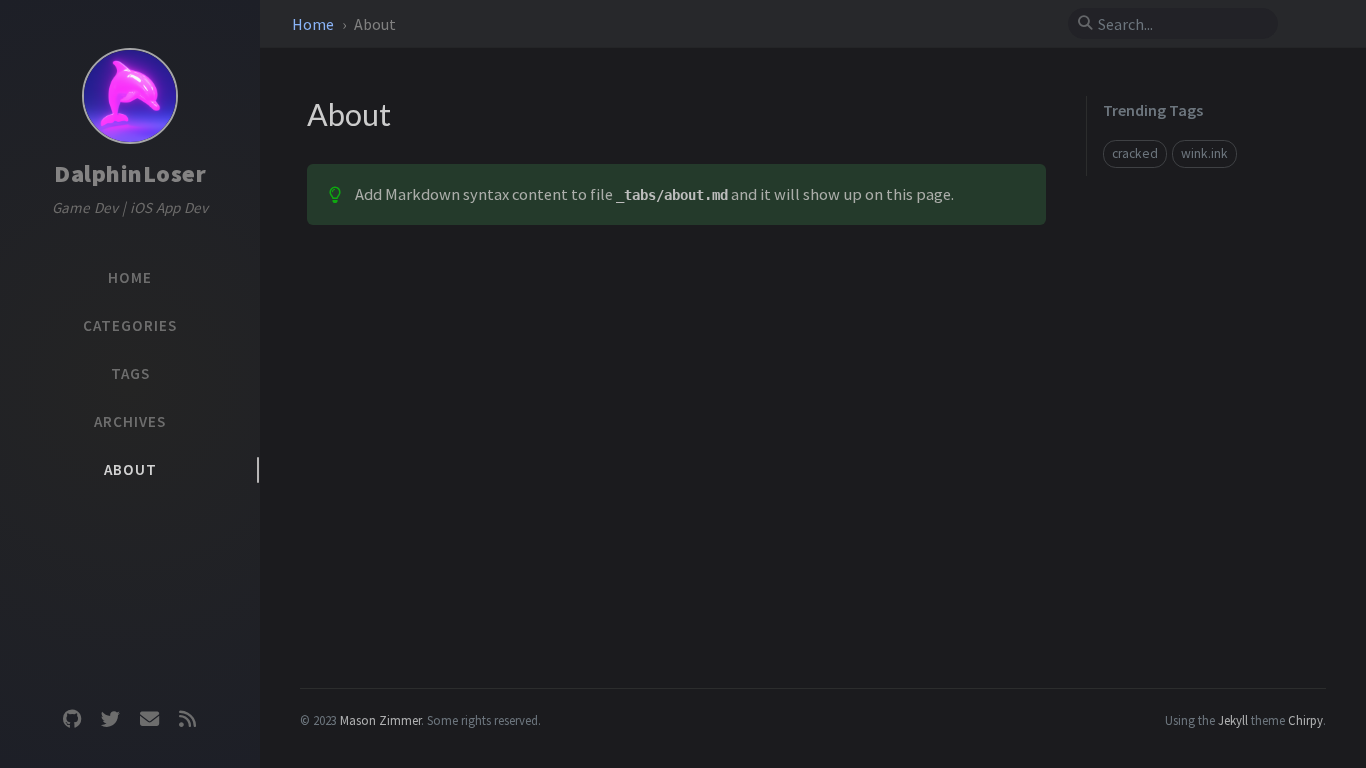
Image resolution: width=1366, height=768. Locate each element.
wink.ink (1204, 153)
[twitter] (111, 719)
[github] (72, 719)
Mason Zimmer (380, 720)
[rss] (187, 719)
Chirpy (1305, 720)
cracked (1135, 153)
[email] (149, 719)
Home (314, 24)
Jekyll (1233, 720)
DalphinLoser (130, 173)
